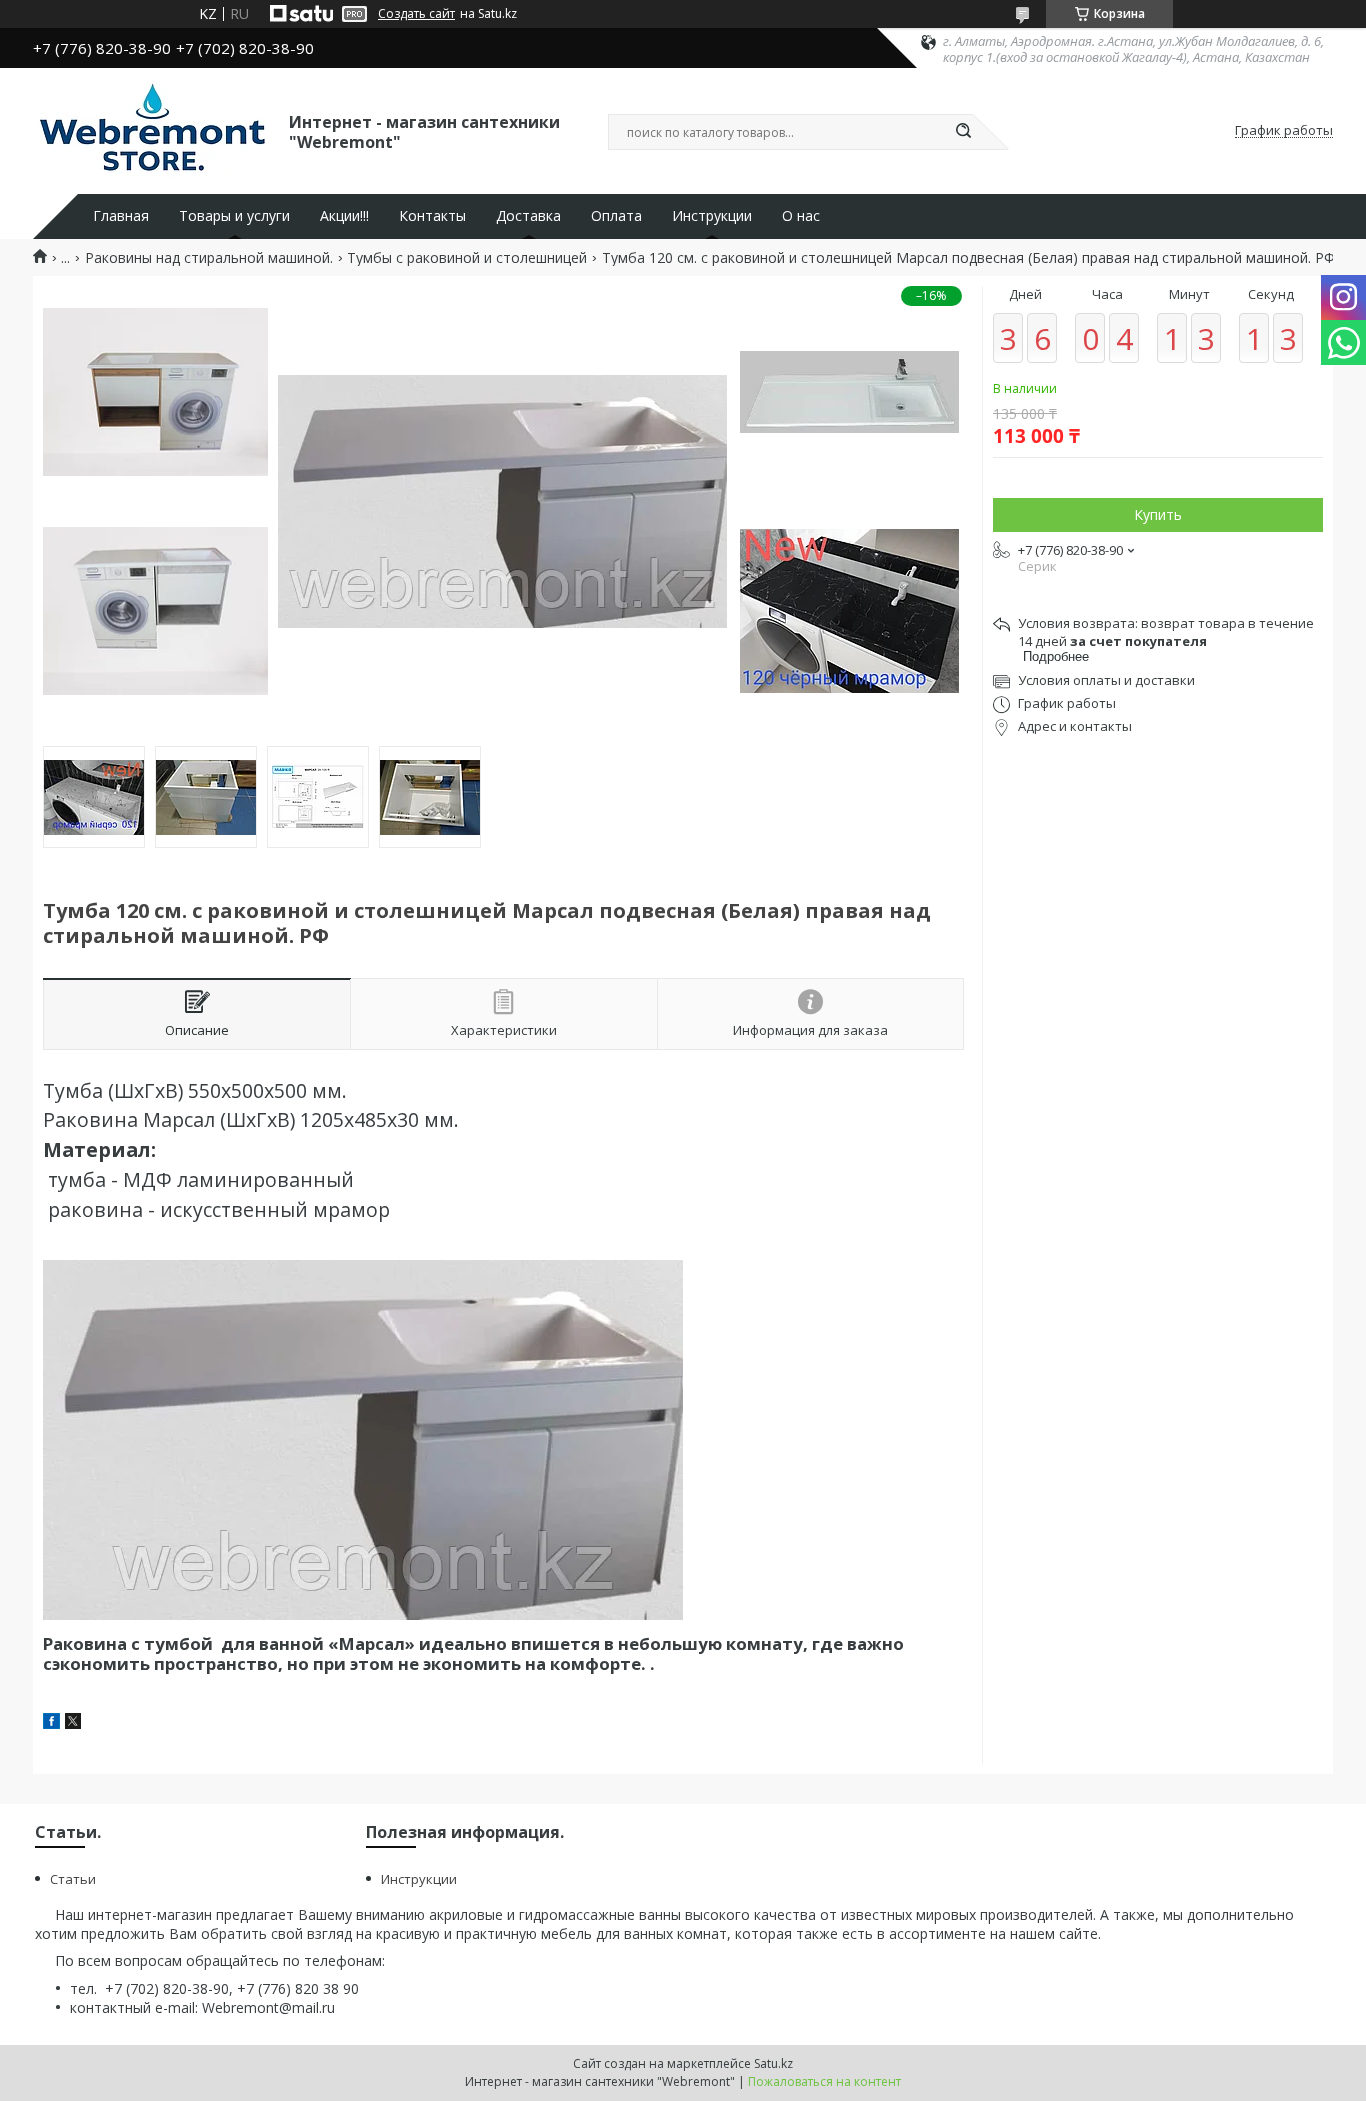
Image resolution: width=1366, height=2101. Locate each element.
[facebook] (51, 1723)
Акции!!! (344, 216)
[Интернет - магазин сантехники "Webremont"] (152, 131)
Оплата (616, 216)
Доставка (528, 216)
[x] (73, 1723)
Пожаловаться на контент (824, 2081)
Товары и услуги (234, 216)
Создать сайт (416, 14)
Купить (1158, 514)
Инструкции (712, 216)
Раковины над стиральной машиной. (209, 258)
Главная (121, 216)
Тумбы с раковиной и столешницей (467, 258)
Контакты (432, 216)
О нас (801, 216)
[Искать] (963, 132)
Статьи (73, 1879)
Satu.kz (773, 2063)
